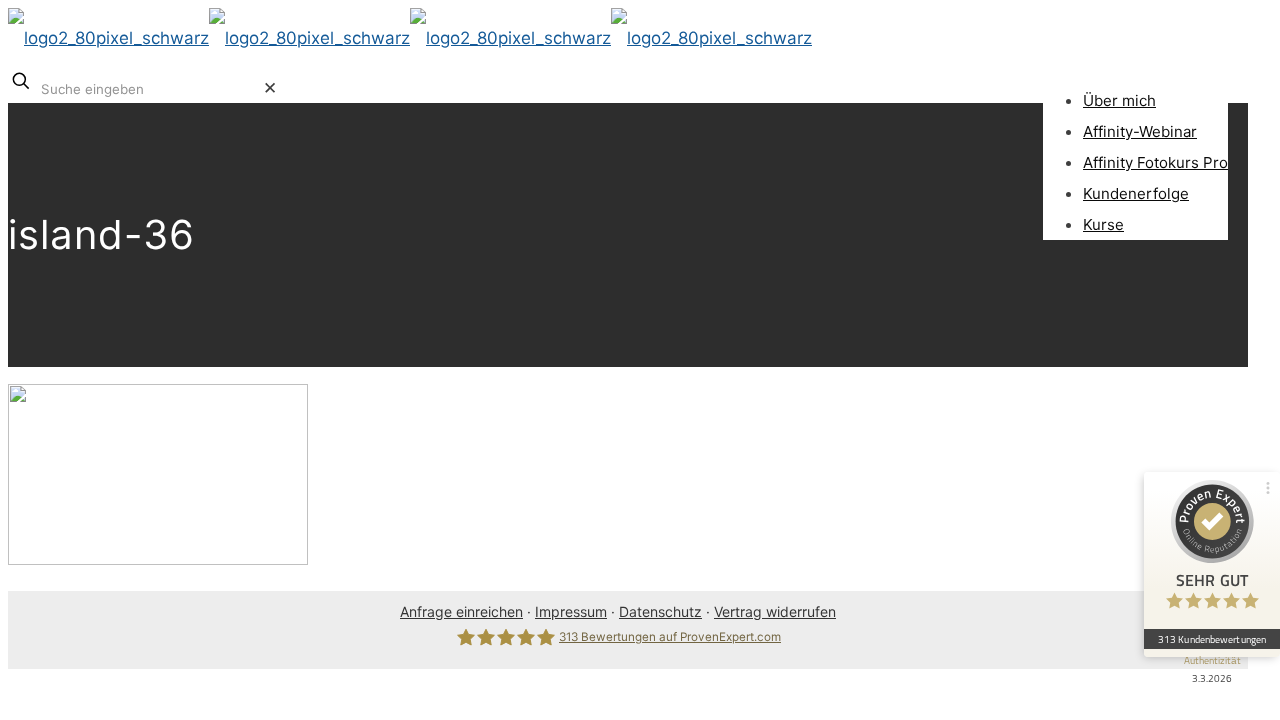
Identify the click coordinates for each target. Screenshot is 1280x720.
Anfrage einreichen (461, 611)
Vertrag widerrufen (775, 611)
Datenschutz (660, 611)
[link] (270, 88)
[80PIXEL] (410, 38)
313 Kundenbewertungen (1212, 639)
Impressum (571, 611)
